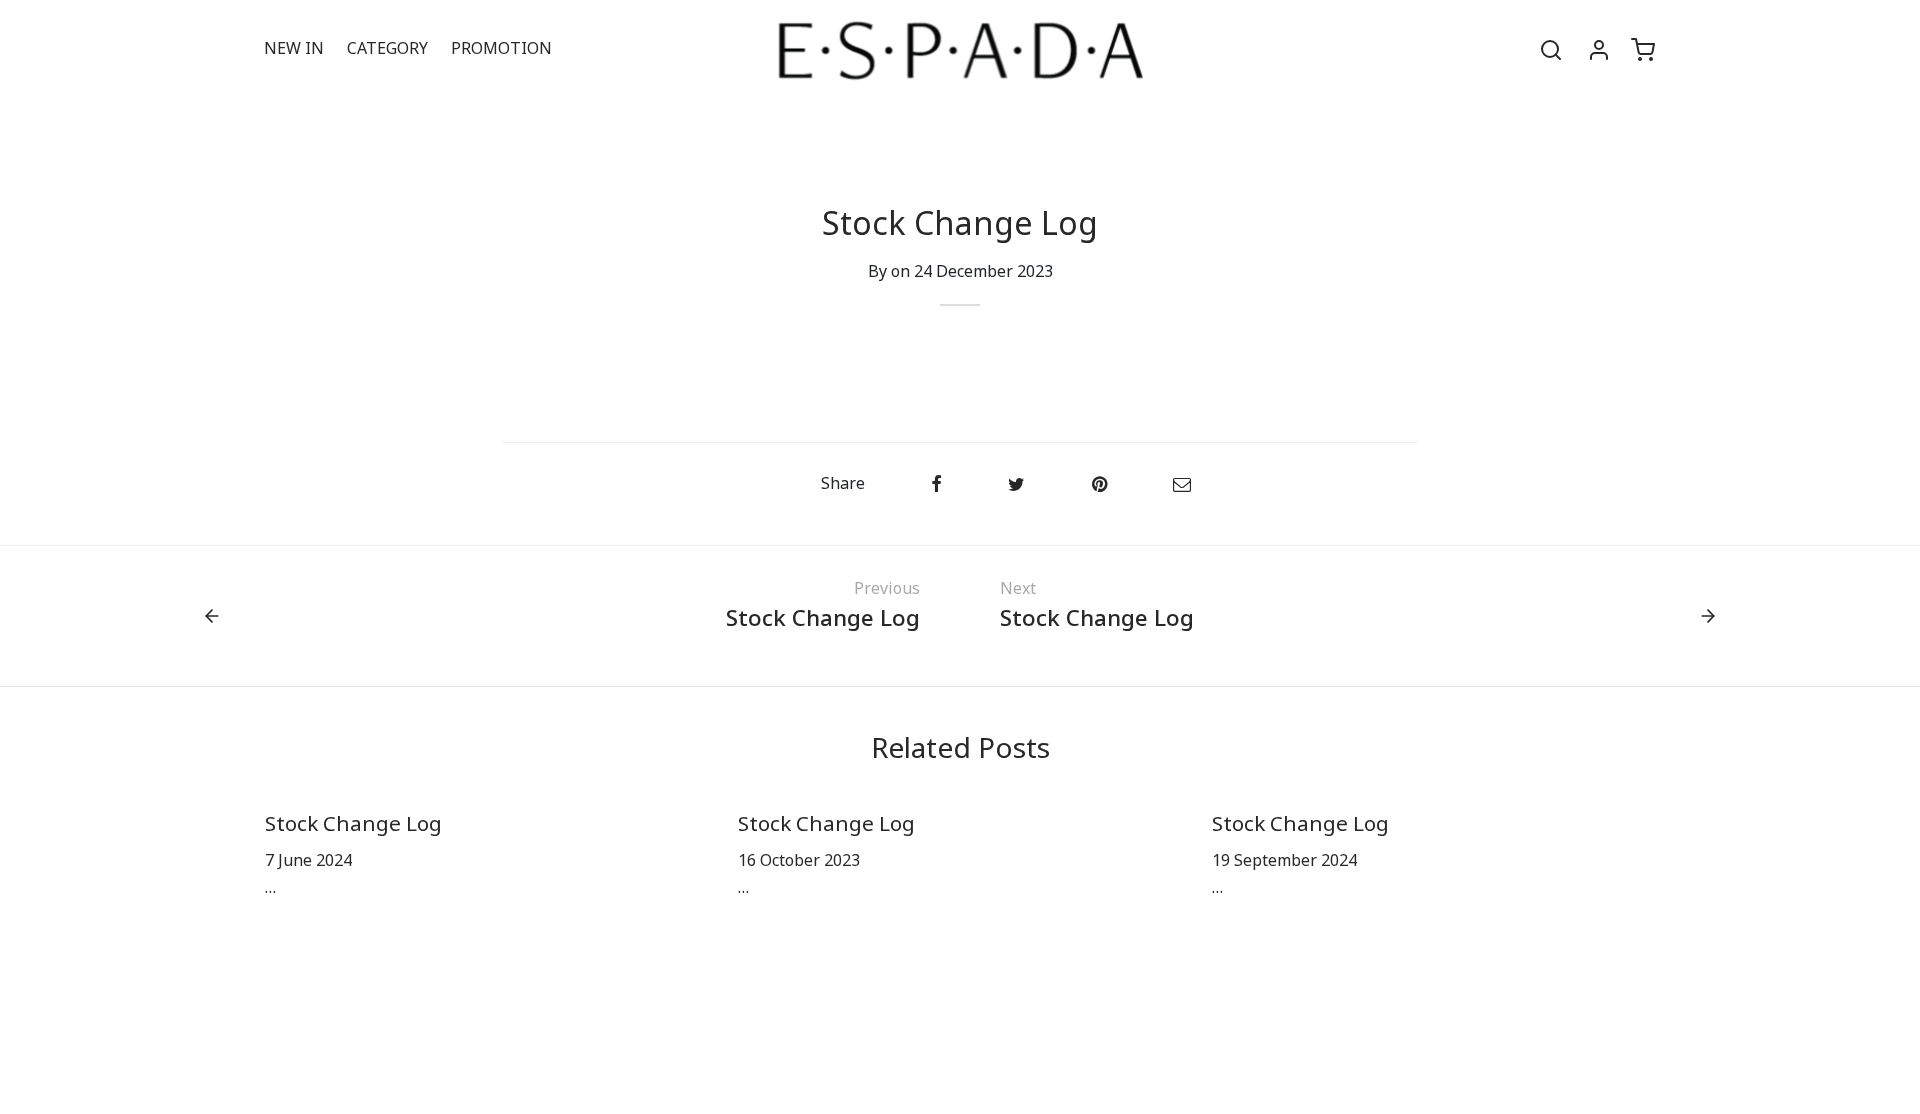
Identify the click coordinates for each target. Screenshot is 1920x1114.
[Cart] (1643, 50)
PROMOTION (501, 49)
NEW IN (294, 49)
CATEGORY (387, 49)
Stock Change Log (353, 824)
